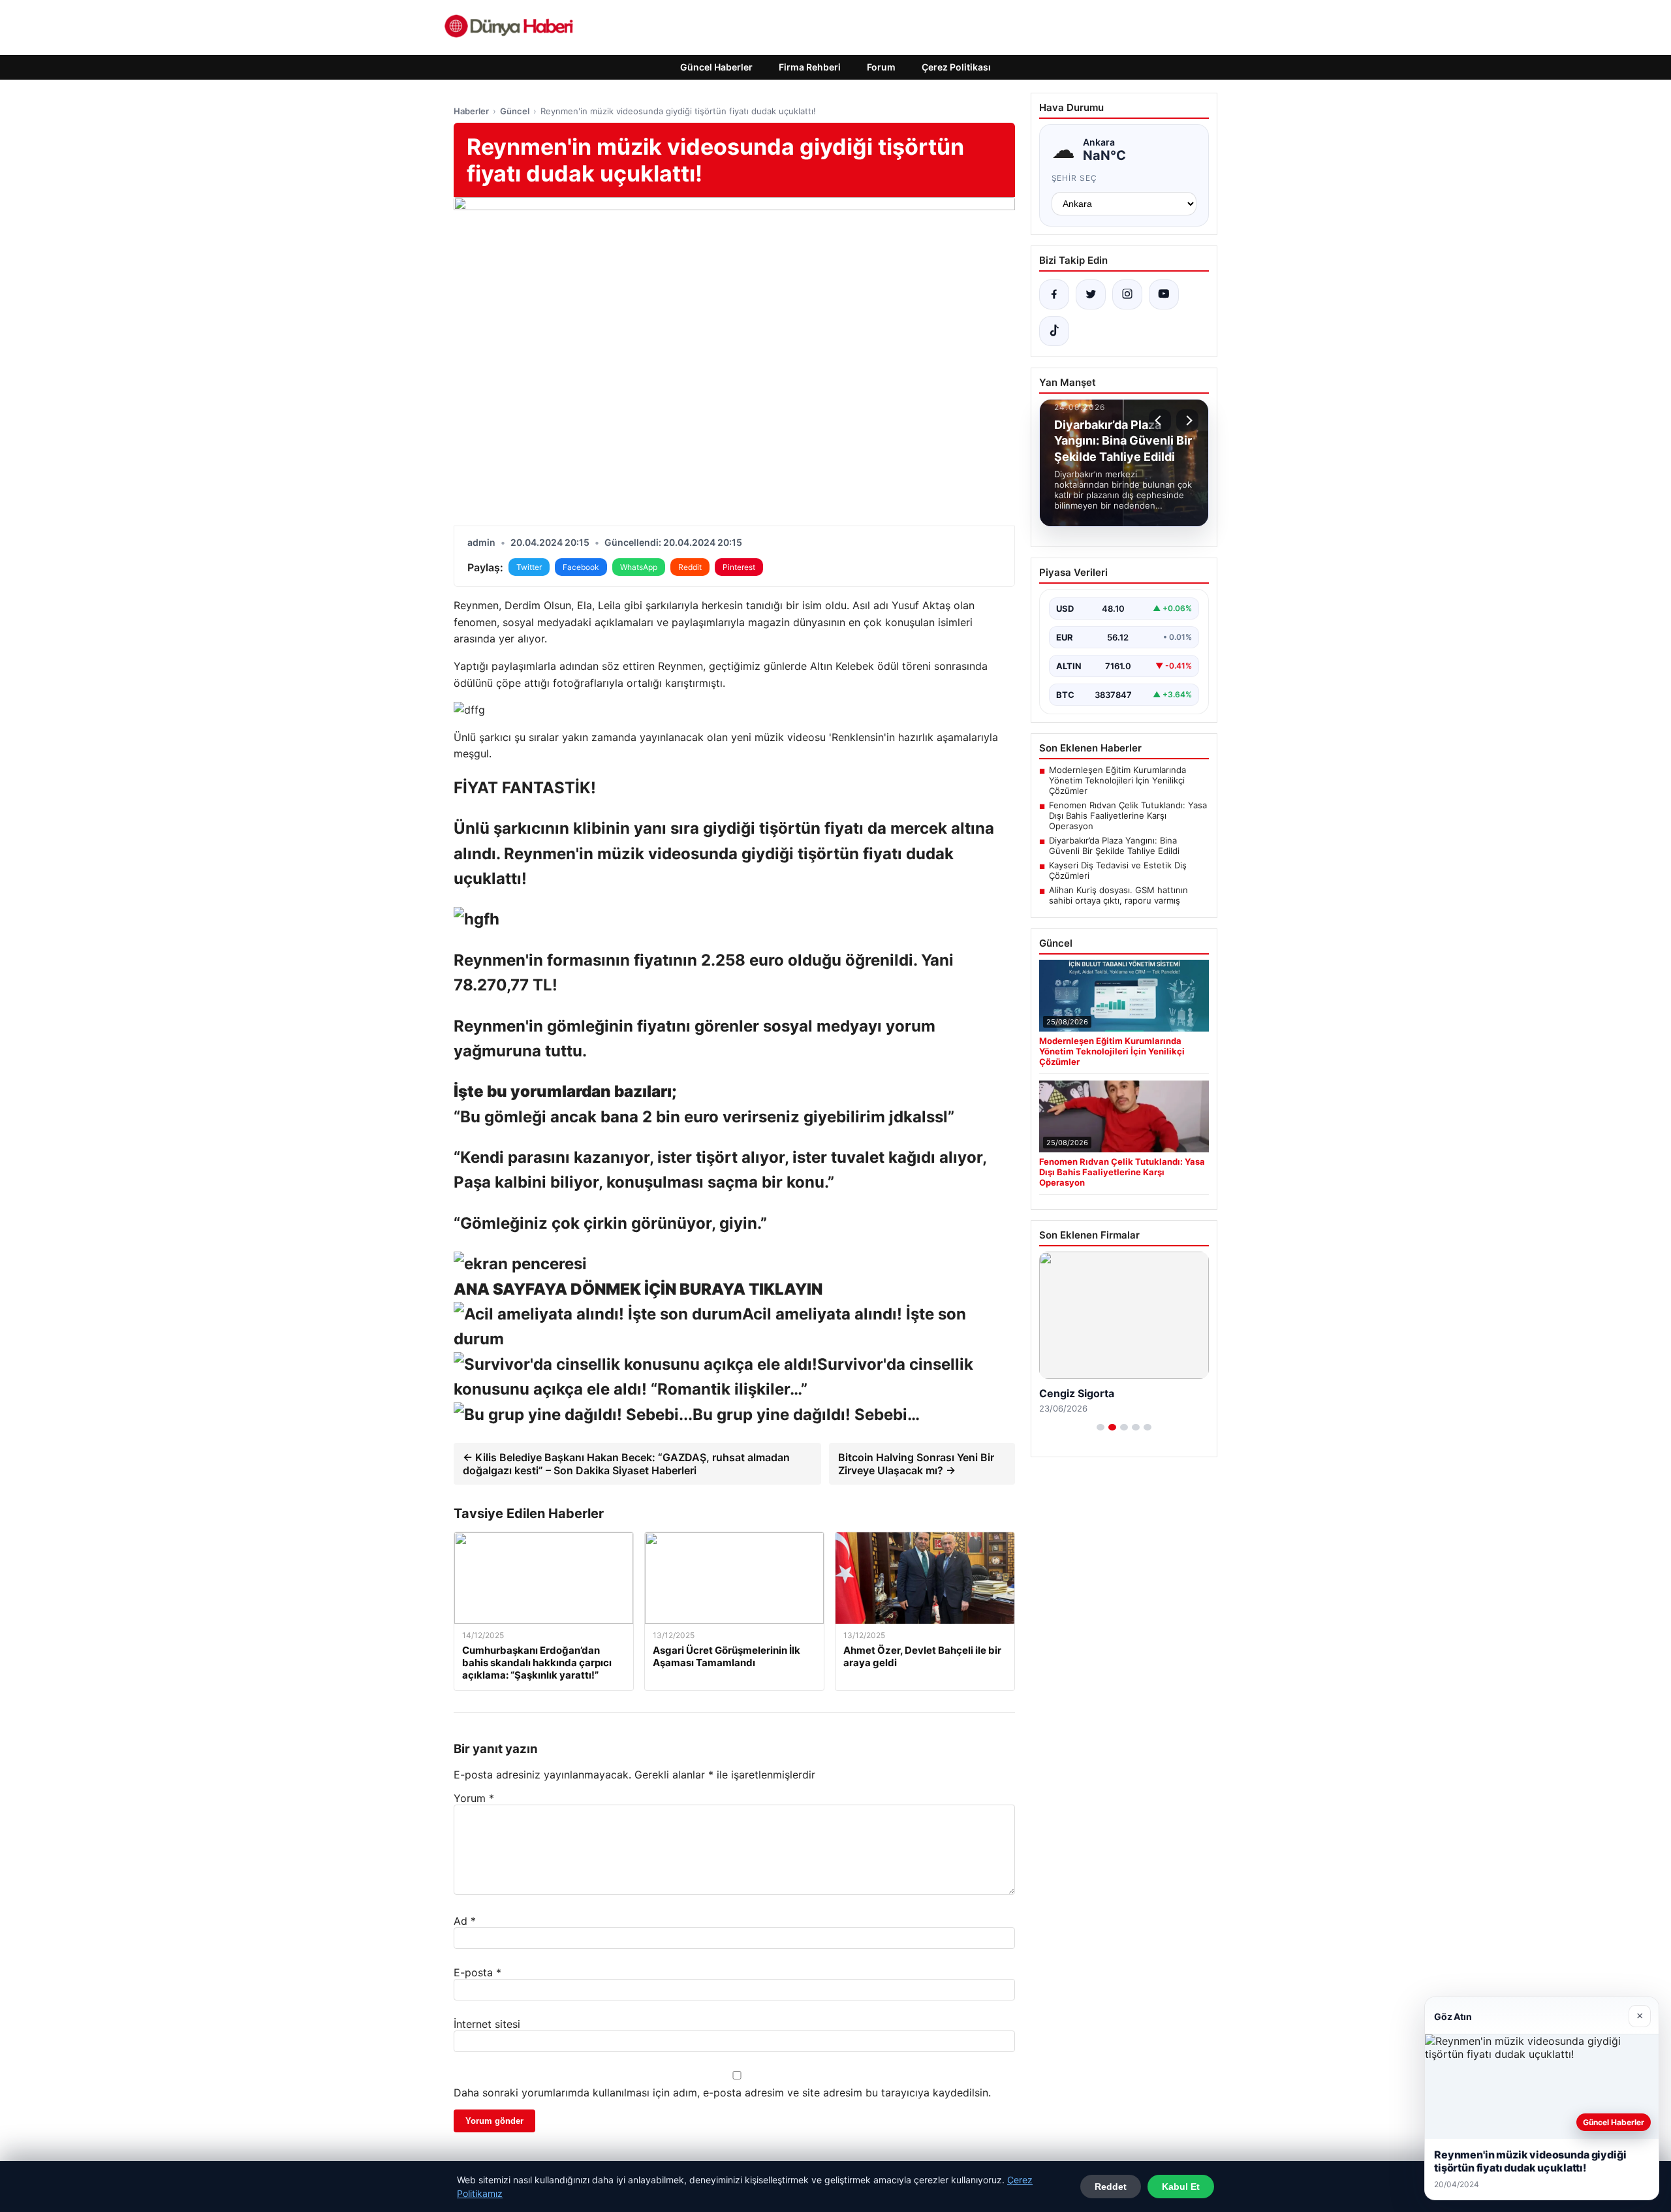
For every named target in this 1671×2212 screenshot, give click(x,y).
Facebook (581, 567)
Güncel (515, 111)
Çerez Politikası (956, 67)
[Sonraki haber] (1187, 420)
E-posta (477, 1972)
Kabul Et (1181, 2187)
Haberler (471, 111)
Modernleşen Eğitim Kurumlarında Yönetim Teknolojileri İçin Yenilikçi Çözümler (1117, 780)
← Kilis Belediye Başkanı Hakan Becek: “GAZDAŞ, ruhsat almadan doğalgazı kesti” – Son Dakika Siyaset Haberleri (626, 1464)
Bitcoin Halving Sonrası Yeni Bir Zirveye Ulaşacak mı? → (916, 1464)
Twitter (529, 567)
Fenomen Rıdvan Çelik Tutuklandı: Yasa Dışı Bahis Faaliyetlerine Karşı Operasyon (1128, 815)
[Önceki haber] (1160, 420)
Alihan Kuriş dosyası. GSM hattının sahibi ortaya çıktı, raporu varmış (1118, 895)
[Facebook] (1054, 294)
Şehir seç (1075, 178)
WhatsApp (639, 567)
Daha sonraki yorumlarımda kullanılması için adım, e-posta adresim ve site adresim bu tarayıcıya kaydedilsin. (722, 2093)
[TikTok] (1054, 331)
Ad (465, 1921)
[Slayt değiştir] (1101, 1427)
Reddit (690, 567)
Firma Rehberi (810, 67)
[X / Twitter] (1091, 294)
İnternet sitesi (487, 2024)
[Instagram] (1127, 294)
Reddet (1111, 2187)
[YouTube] (1164, 294)
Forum (881, 67)
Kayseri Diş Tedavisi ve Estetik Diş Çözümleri (1118, 870)
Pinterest (739, 567)
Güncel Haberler (716, 67)
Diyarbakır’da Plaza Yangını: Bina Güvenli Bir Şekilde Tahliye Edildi (1114, 845)
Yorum (474, 1798)
